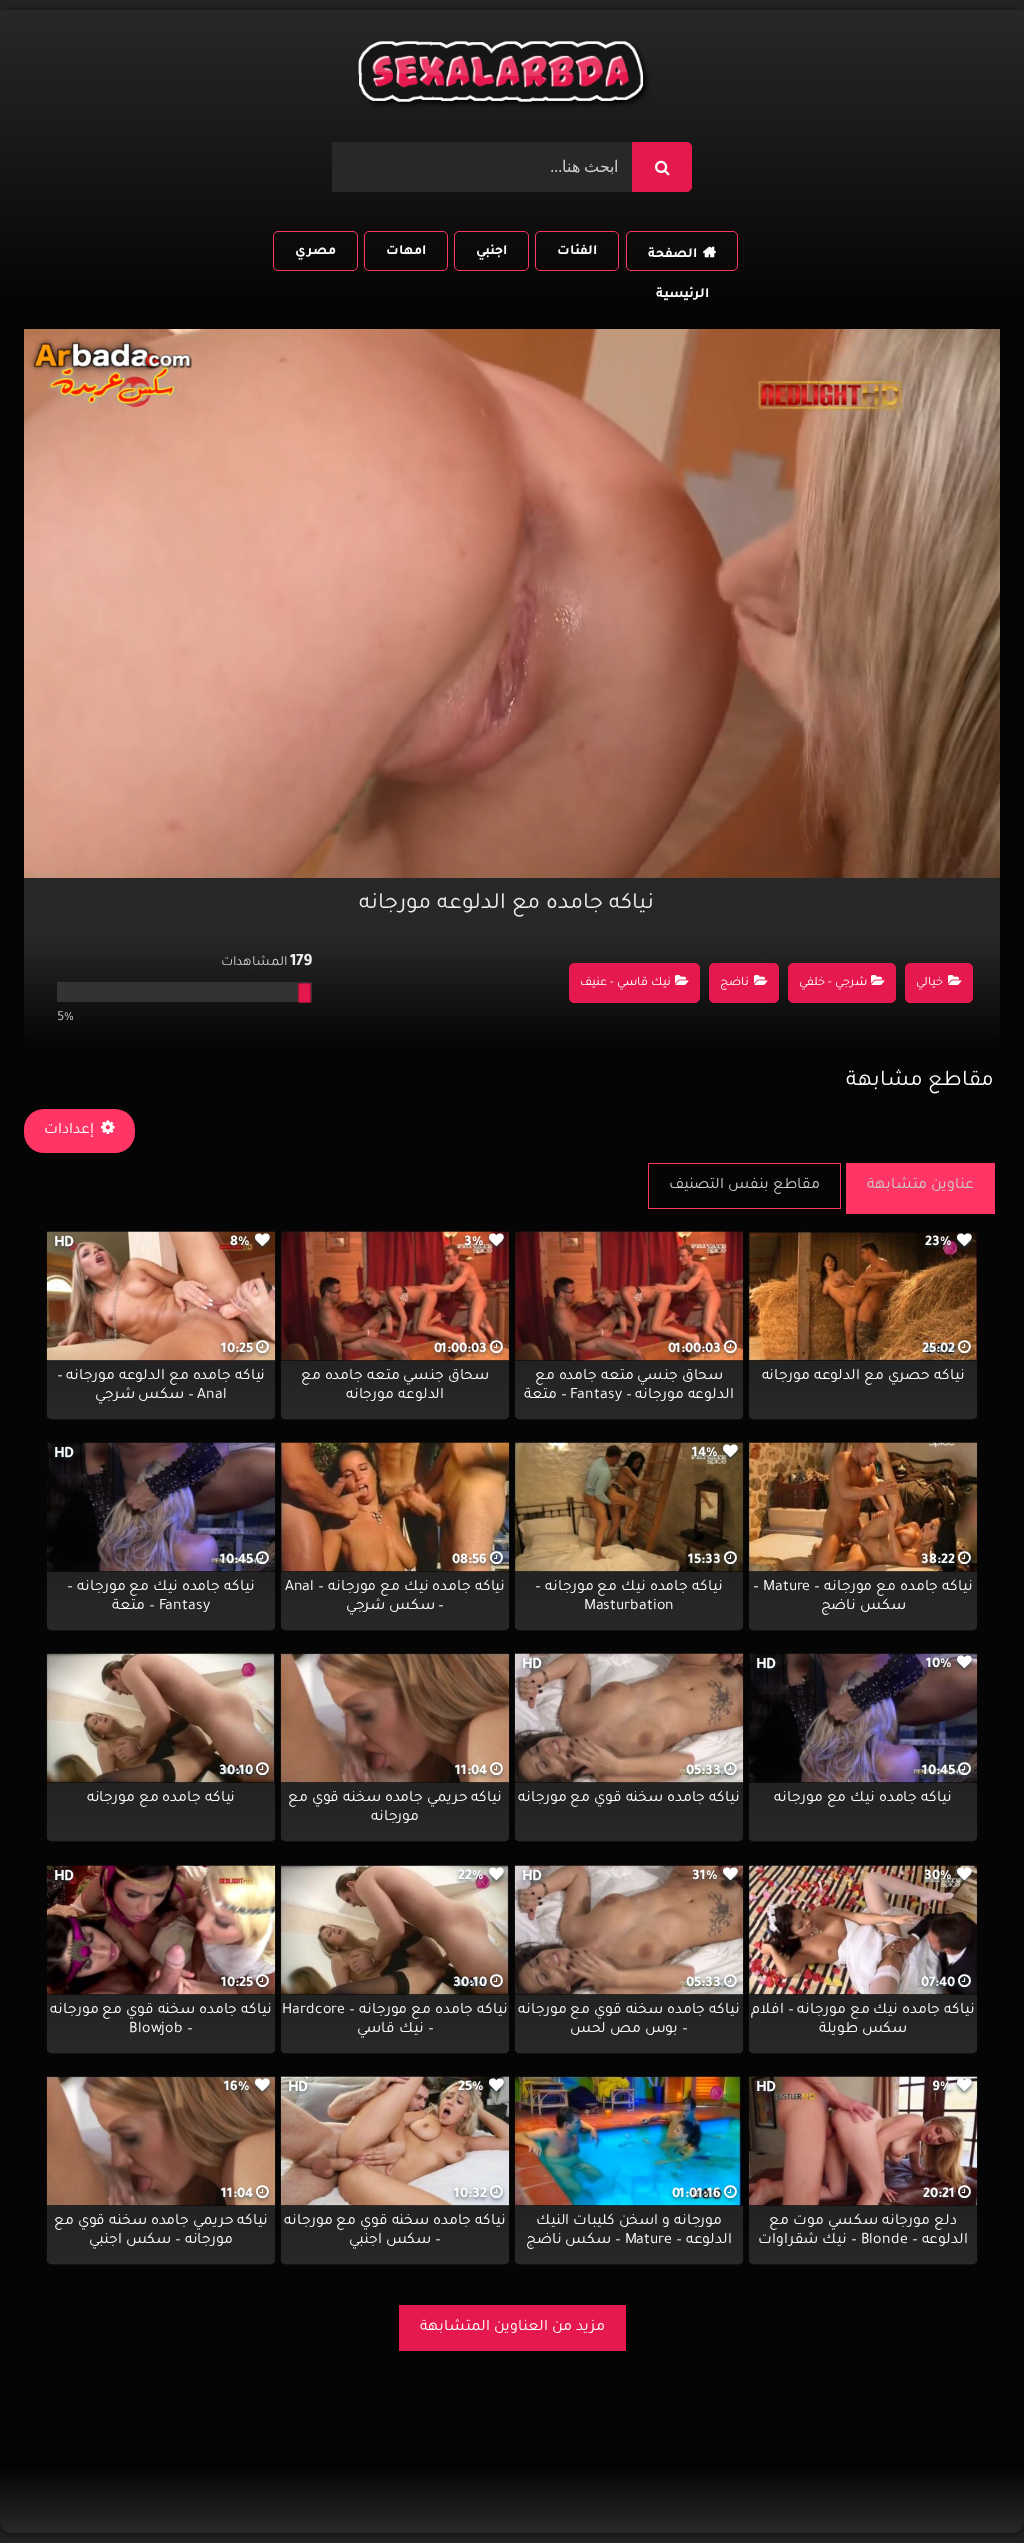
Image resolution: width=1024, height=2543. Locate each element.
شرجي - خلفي (833, 983)
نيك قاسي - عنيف (625, 983)
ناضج (734, 983)
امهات (406, 252)
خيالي (929, 983)
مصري (315, 252)
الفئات (577, 252)
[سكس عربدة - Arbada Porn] (504, 76)
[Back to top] (960, 2483)
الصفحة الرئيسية (678, 259)
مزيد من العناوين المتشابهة (512, 2328)
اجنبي (491, 252)
